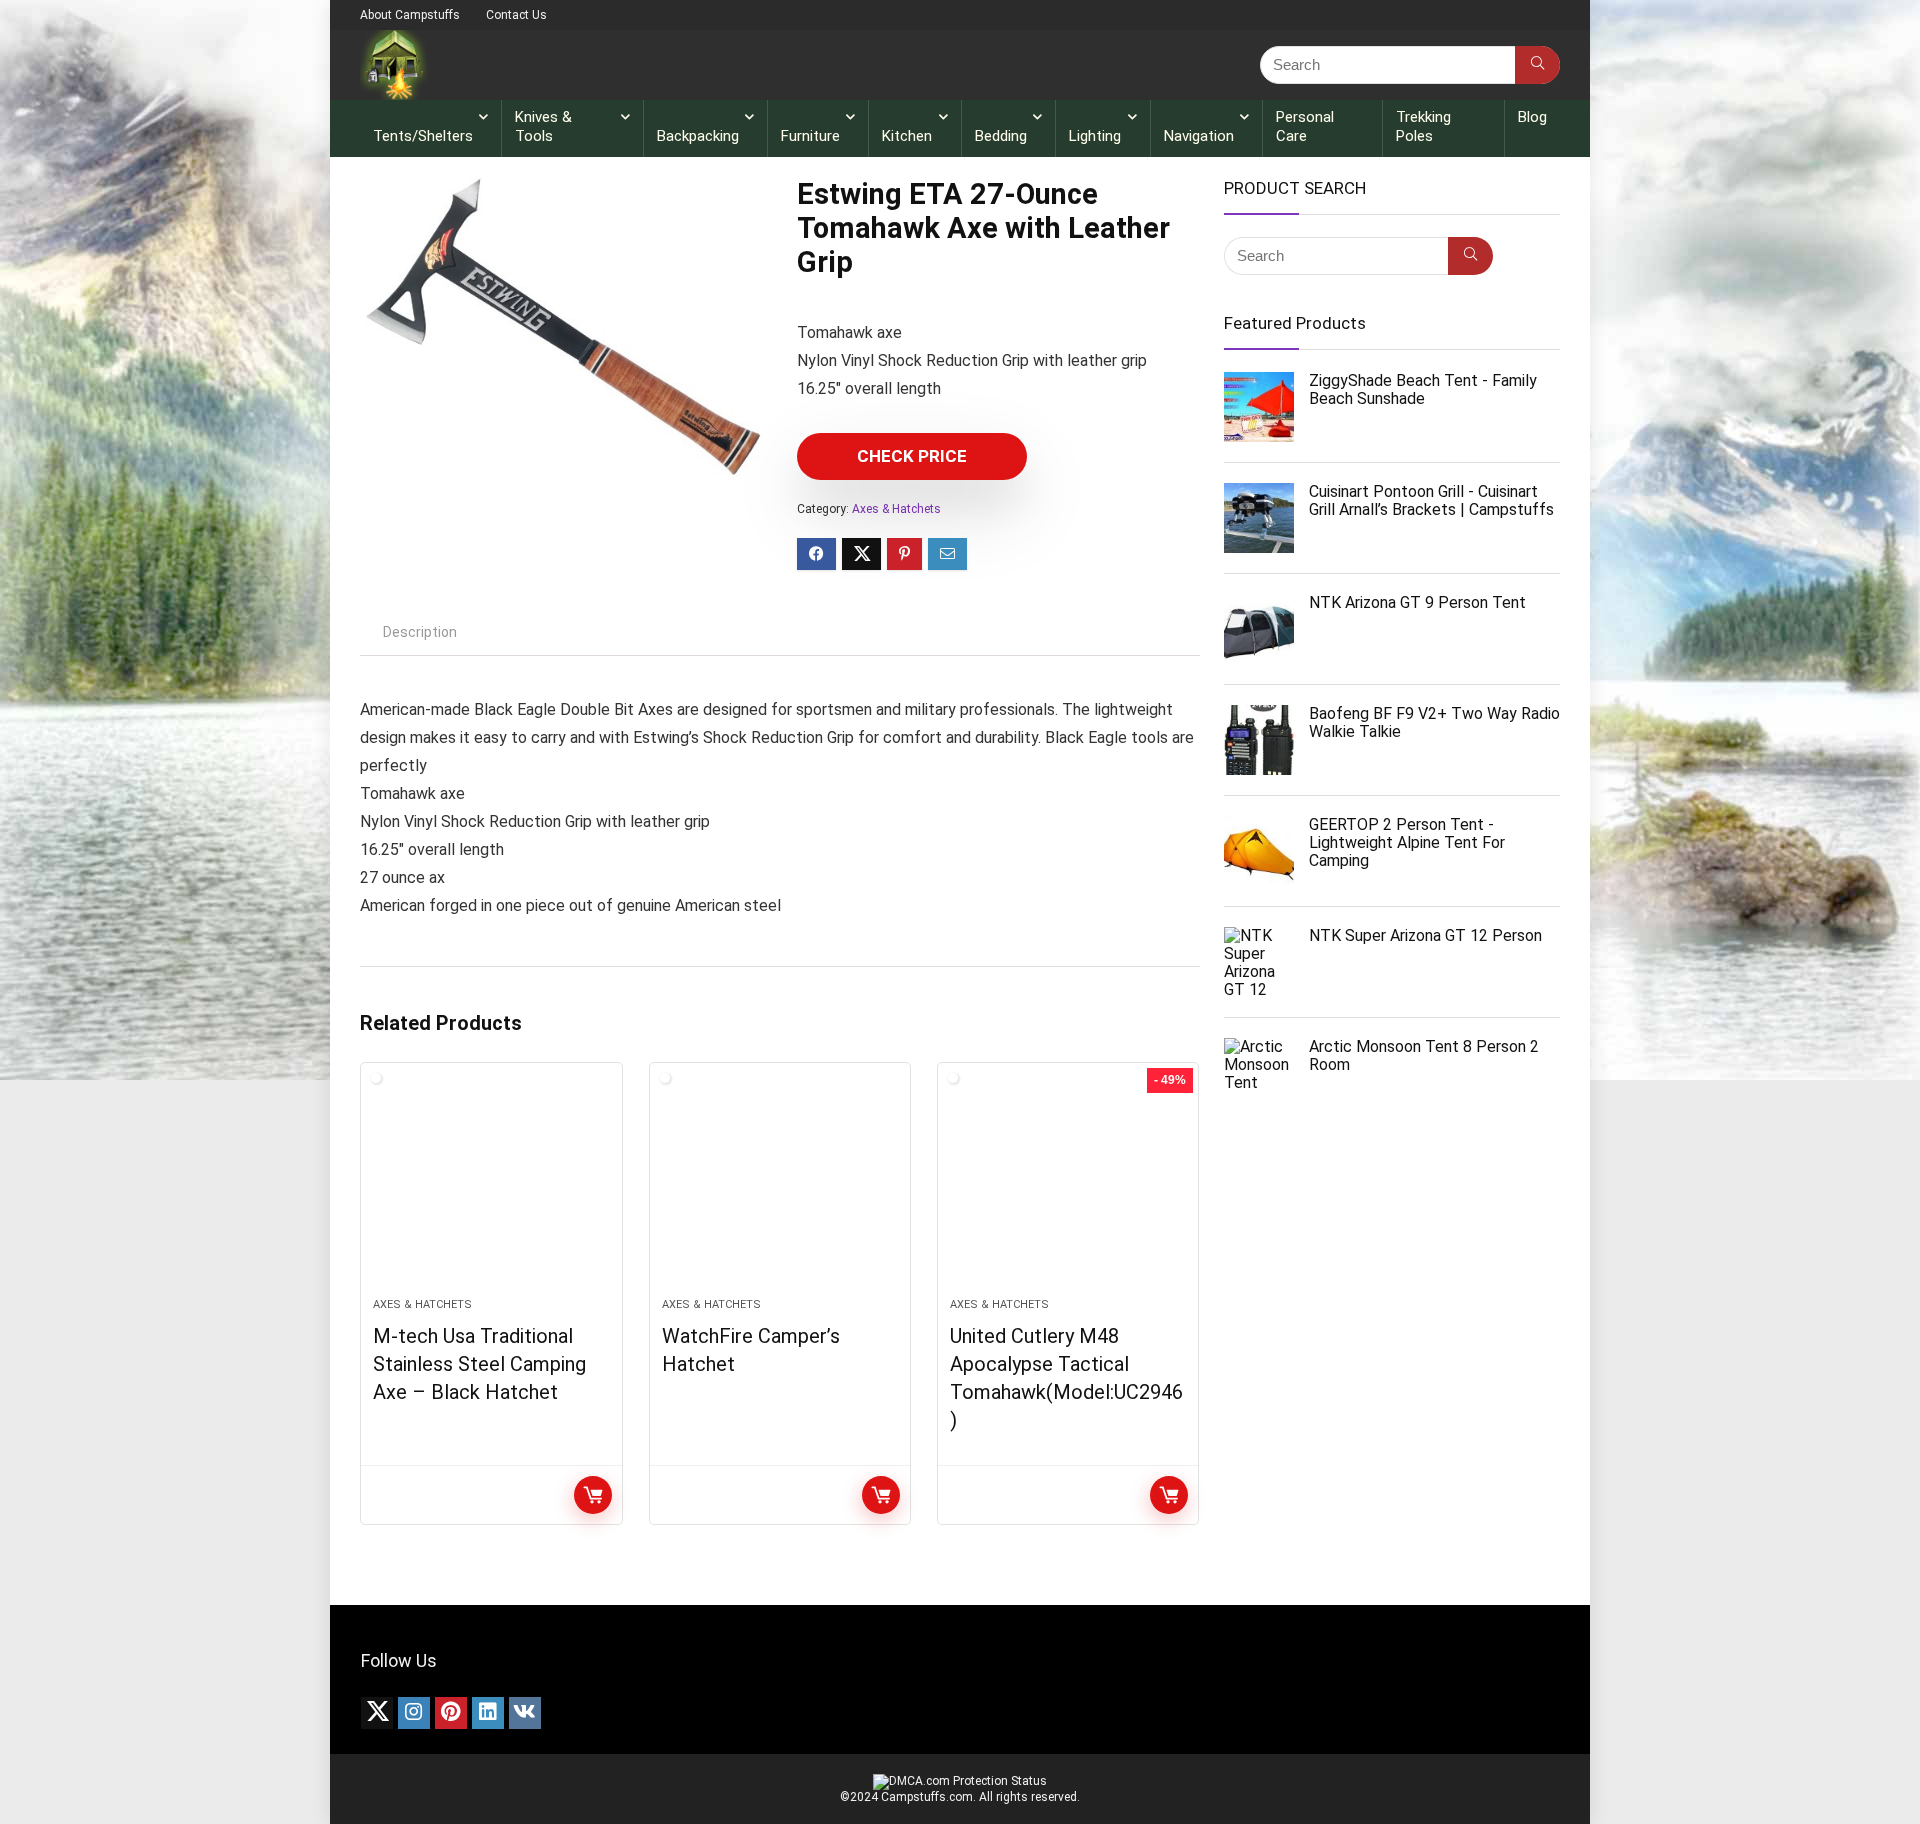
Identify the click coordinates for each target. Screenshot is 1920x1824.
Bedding (1001, 136)
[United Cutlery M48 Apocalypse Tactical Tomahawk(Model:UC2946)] (1068, 1190)
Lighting (1095, 136)
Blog (1532, 117)
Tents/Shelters (423, 136)
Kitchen (907, 136)
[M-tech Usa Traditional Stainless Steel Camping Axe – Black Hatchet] (491, 1190)
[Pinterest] (451, 1713)
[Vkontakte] (525, 1713)
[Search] (1537, 65)
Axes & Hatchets (896, 509)
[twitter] (377, 1713)
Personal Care (1305, 126)
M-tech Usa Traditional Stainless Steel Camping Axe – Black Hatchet (479, 1364)
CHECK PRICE (912, 456)
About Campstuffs (410, 15)
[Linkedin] (488, 1713)
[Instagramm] (414, 1713)
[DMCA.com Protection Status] (960, 1781)
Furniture (810, 136)
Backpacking (698, 136)
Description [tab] (420, 632)
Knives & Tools (543, 126)
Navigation (1199, 136)
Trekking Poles (1423, 126)
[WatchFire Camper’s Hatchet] (780, 1190)
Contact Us (516, 15)
